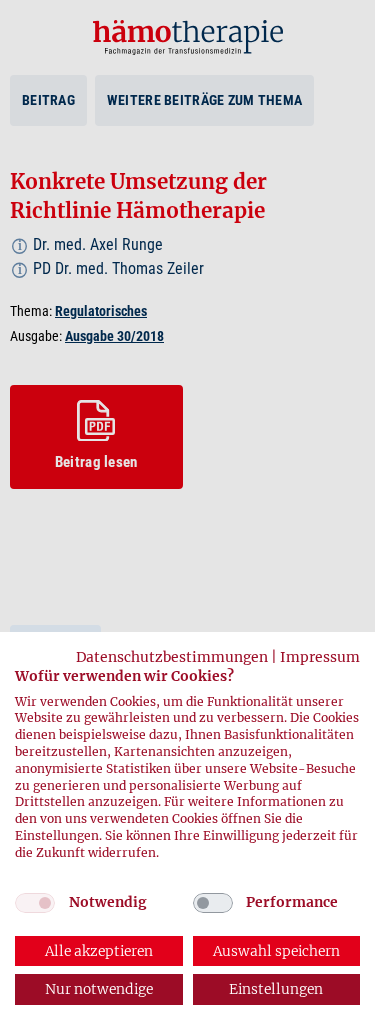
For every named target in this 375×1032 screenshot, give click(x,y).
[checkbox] (35, 903)
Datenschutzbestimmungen (172, 657)
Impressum (320, 657)
